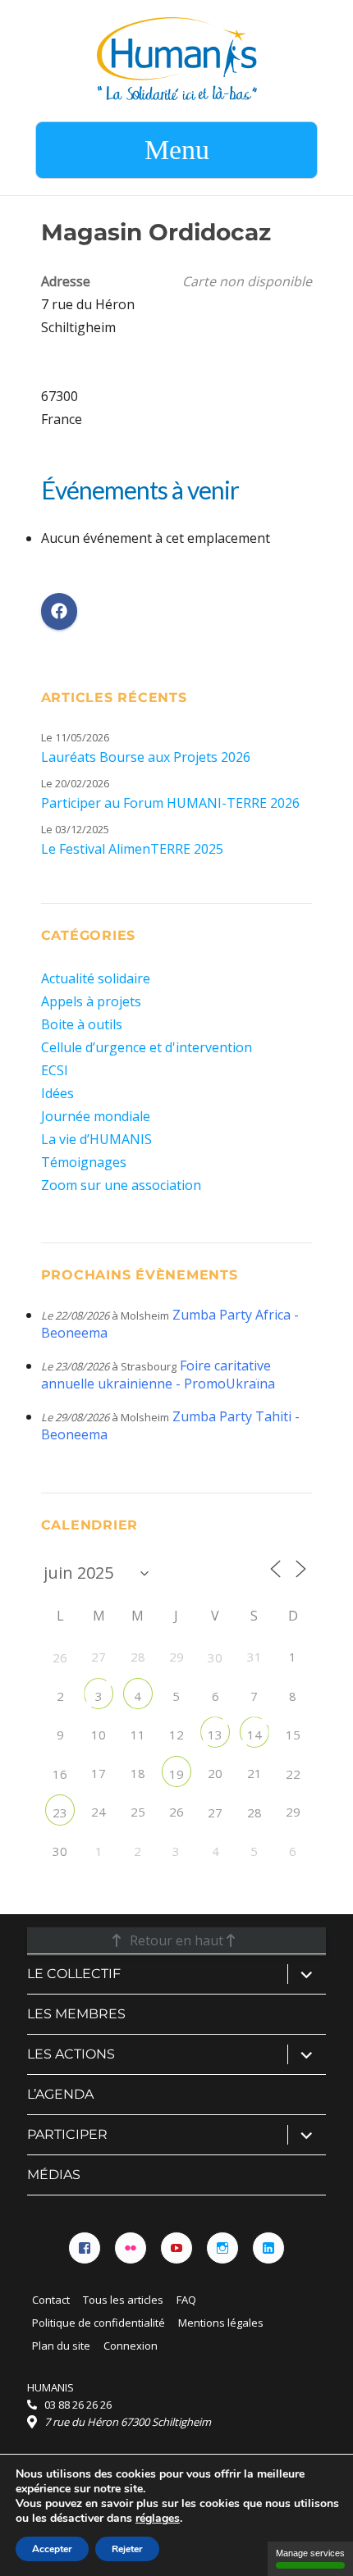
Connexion (131, 2346)
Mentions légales (221, 2323)
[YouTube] (176, 2248)
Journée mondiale (96, 1116)
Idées (57, 1093)
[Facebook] (85, 2248)
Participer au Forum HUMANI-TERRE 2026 (170, 803)
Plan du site (61, 2346)
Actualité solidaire (96, 978)
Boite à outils (82, 1024)
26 (60, 1657)
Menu (177, 150)
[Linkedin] (268, 2248)
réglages (158, 2519)
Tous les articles (123, 2300)
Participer (67, 2134)
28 (254, 1812)
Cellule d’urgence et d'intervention (147, 1047)
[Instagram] (222, 2248)
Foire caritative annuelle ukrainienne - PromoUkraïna (158, 1375)
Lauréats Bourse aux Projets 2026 (146, 757)
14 (254, 1735)
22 (293, 1774)
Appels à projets (91, 1001)
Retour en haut (176, 1940)
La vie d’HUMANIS (96, 1139)
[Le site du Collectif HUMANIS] (177, 57)
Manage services (310, 2553)
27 (215, 1812)
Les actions (71, 2054)
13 (215, 1735)
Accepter (52, 2549)
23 (60, 1812)
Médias (54, 2175)
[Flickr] (131, 2248)
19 (176, 1774)
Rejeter (127, 2549)
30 (215, 1657)
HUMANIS (50, 2387)
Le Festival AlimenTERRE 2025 (132, 849)
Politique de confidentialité (99, 2323)
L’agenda (60, 2094)
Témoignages (84, 1162)
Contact (51, 2300)
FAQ (186, 2300)
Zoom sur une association (121, 1185)
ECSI (55, 1070)
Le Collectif (74, 1974)
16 (60, 1774)
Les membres (76, 2014)
